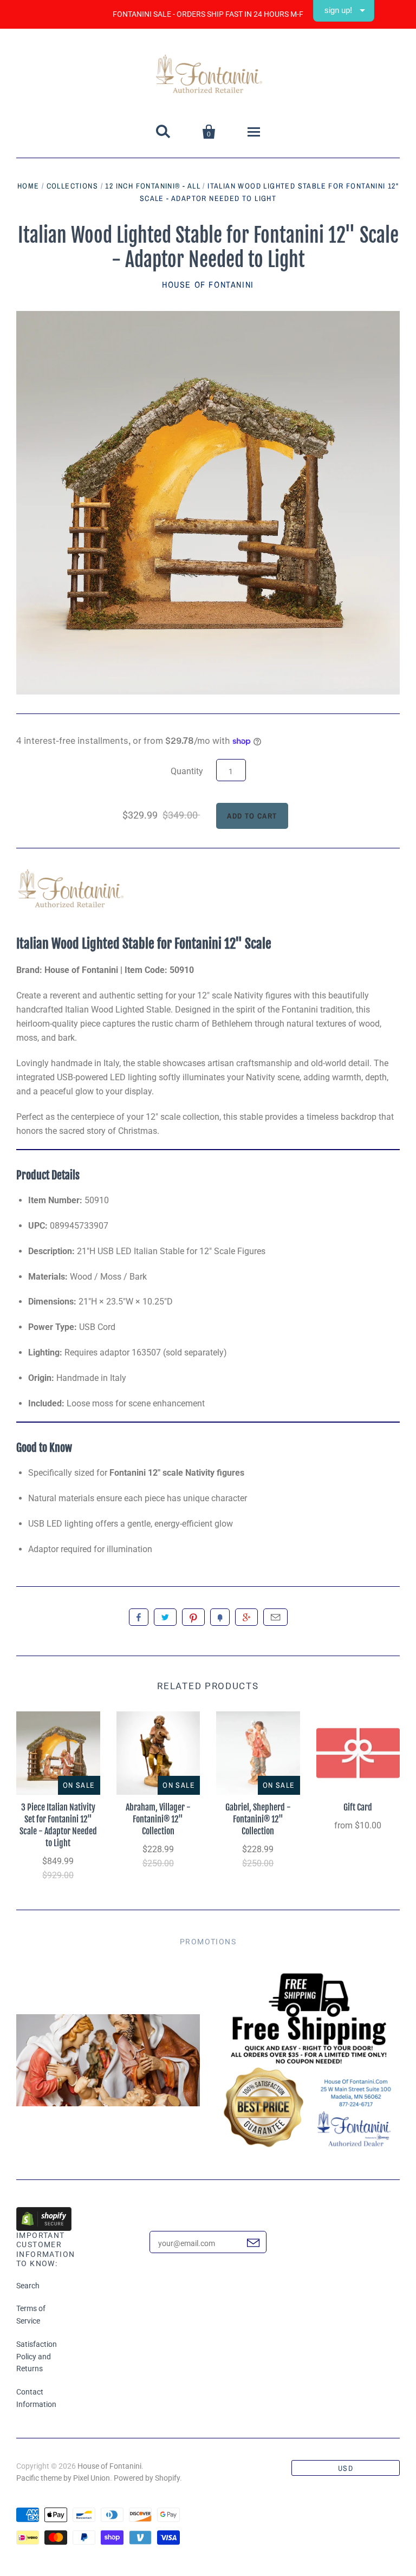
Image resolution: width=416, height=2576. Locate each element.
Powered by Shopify (147, 2478)
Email (275, 1617)
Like (139, 1617)
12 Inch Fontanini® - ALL (153, 186)
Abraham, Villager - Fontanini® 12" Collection (158, 1819)
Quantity (187, 771)
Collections (72, 186)
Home (28, 186)
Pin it (193, 1617)
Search (28, 2286)
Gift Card (358, 1807)
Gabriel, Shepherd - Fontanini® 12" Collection (258, 1819)
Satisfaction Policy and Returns (37, 2357)
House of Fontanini (208, 284)
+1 (246, 1617)
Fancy (220, 1617)
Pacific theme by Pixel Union (63, 2478)
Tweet (165, 1617)
